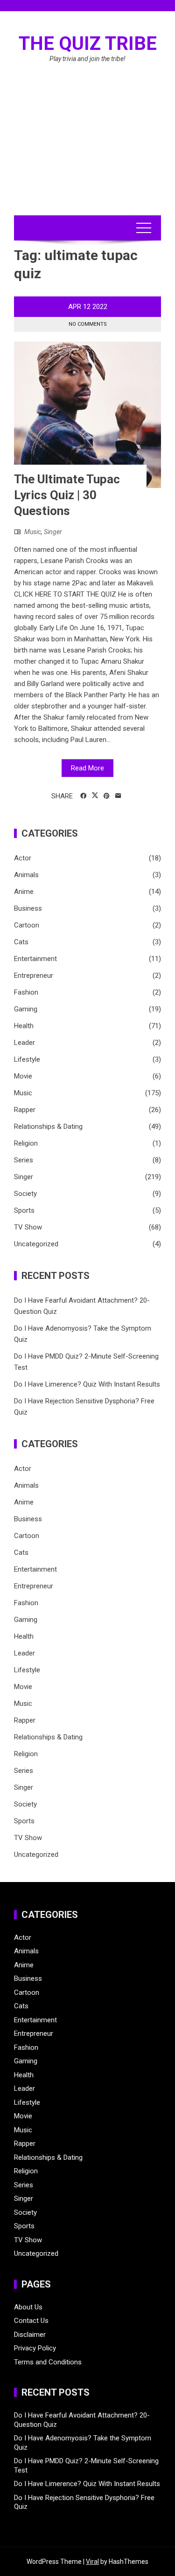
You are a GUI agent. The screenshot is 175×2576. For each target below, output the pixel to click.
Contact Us (31, 2321)
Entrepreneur (34, 975)
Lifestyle (27, 1059)
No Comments (88, 324)
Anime (24, 892)
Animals (26, 875)
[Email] (118, 796)
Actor (23, 858)
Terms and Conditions (48, 2362)
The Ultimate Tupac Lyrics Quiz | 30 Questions (67, 495)
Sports (24, 1210)
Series (24, 1160)
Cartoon (27, 925)
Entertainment (35, 959)
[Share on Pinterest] (107, 796)
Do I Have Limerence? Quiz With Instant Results (87, 1384)
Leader (24, 1043)
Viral (92, 2562)
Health (24, 1026)
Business (28, 908)
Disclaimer (30, 2335)
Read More (87, 768)
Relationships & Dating (48, 1127)
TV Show (28, 1227)
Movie (23, 1076)
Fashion (26, 992)
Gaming (26, 1009)
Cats (21, 942)
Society (25, 1194)
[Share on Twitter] (95, 796)
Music (33, 532)
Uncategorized (36, 1244)
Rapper (25, 1110)
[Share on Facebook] (83, 796)
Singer (53, 532)
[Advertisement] (87, 150)
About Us (28, 2307)
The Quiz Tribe (88, 44)
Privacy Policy (35, 2348)
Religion (26, 1143)
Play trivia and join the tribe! (87, 59)
